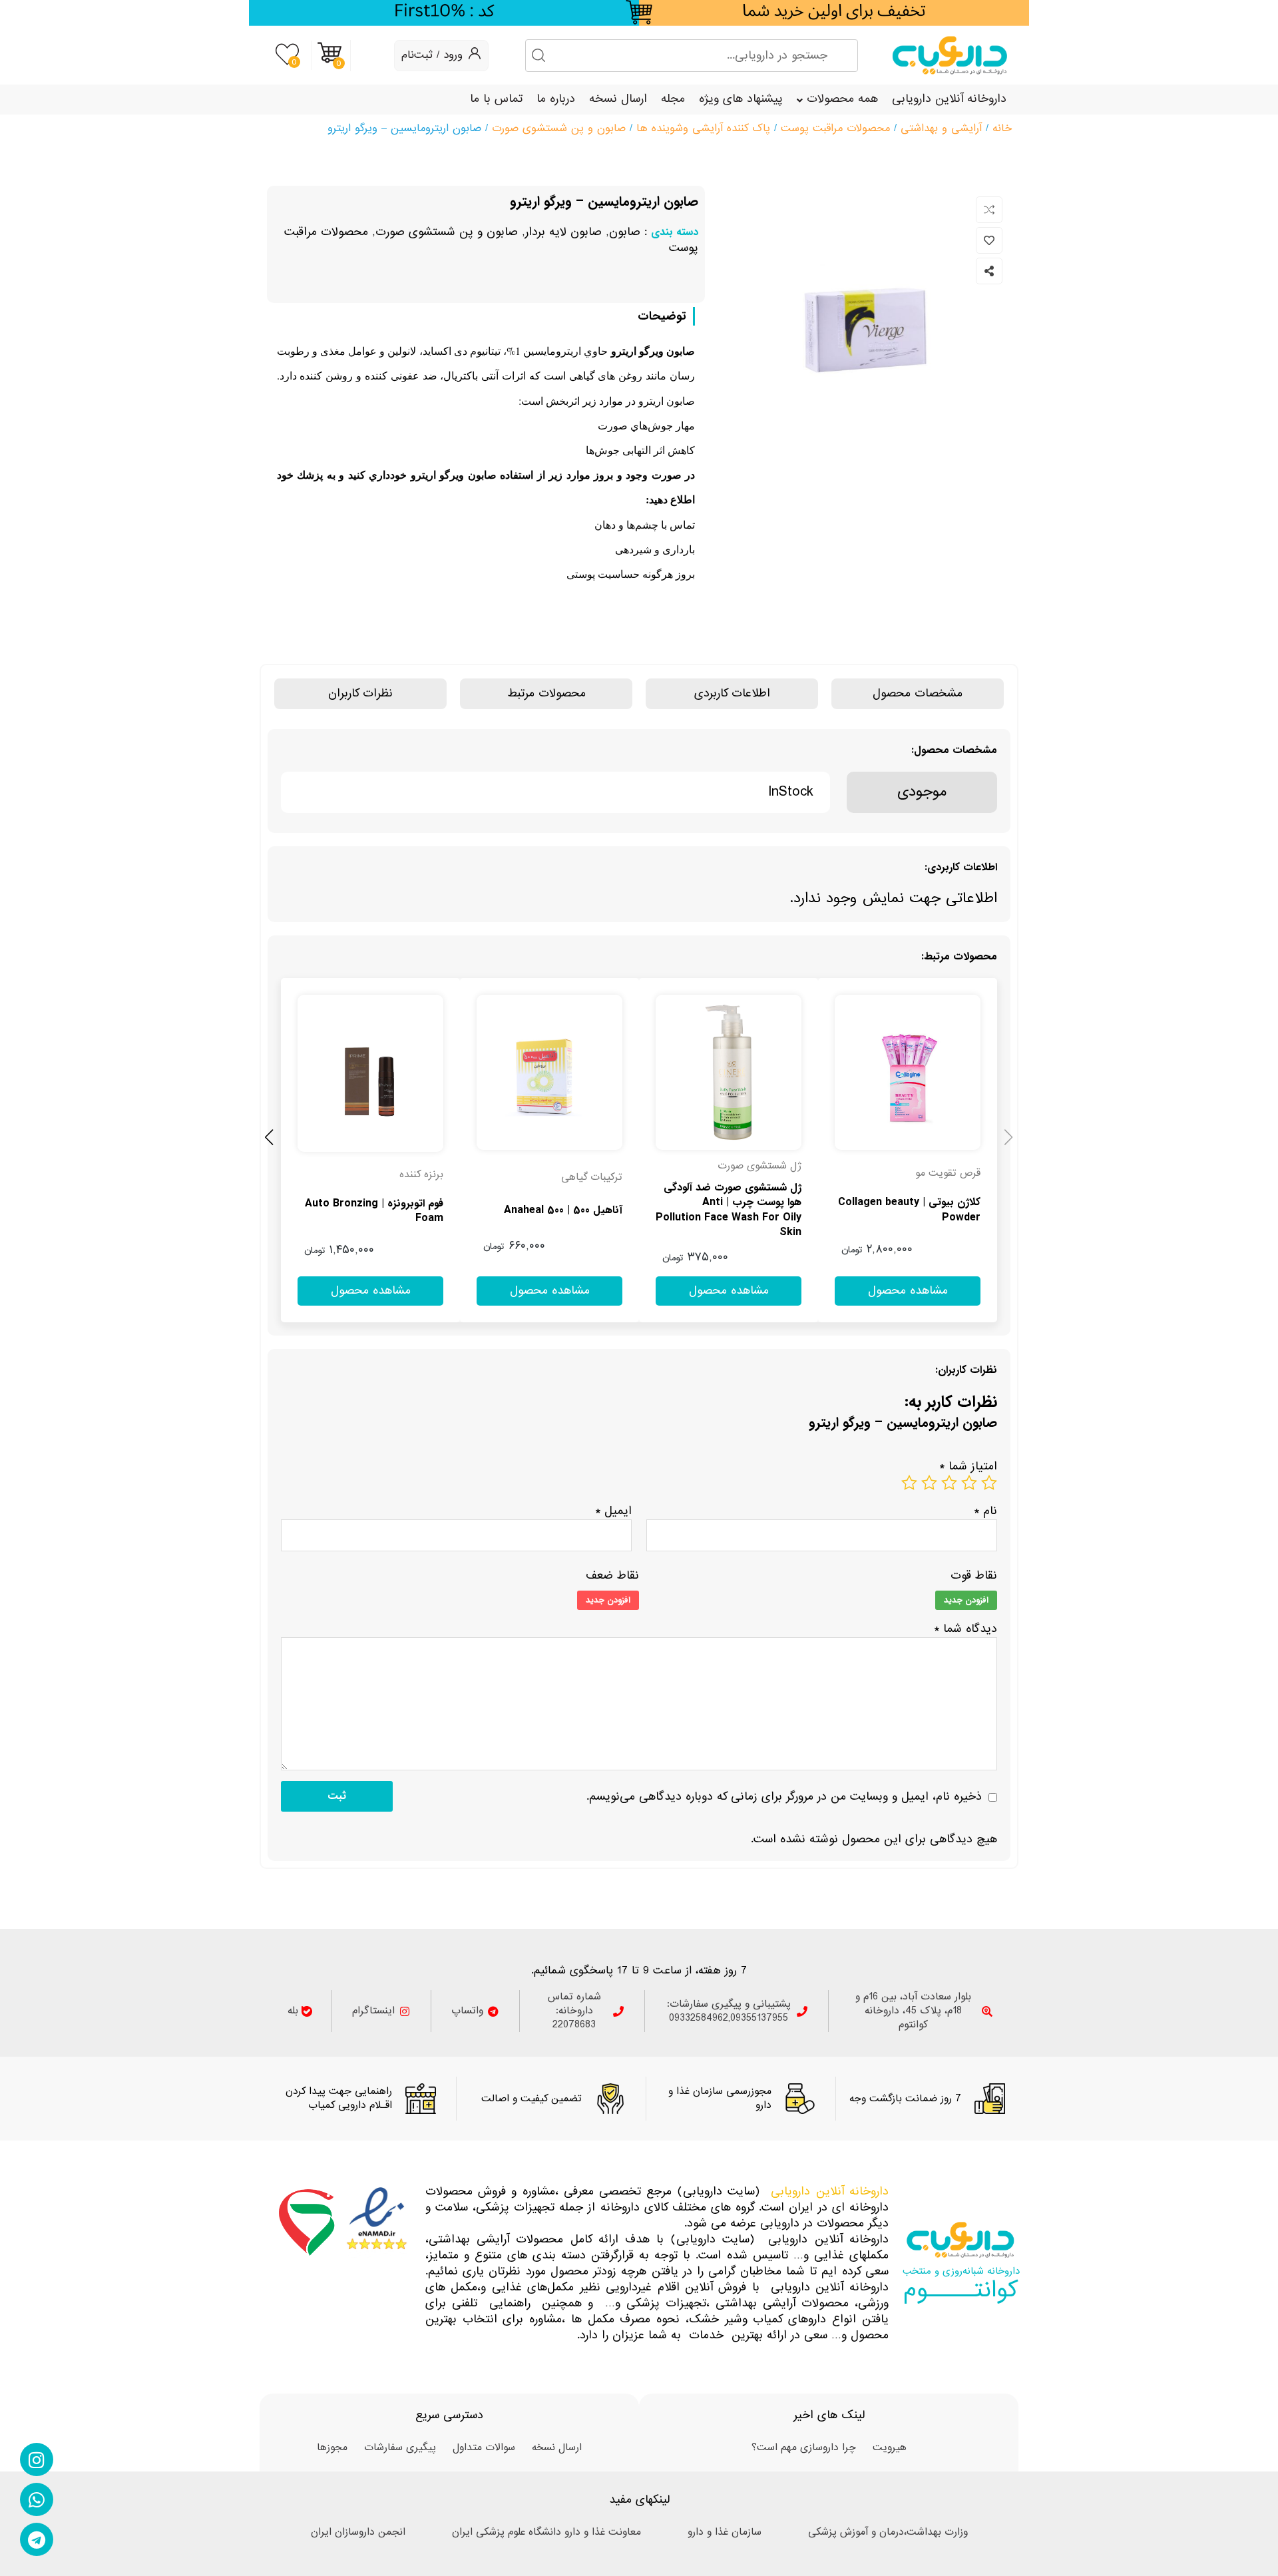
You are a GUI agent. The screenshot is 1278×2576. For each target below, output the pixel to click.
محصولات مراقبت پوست (835, 128)
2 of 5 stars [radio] (969, 1483)
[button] (269, 1135)
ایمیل (613, 1511)
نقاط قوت (974, 1576)
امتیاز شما (968, 1466)
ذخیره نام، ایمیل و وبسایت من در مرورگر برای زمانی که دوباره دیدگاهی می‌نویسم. (784, 1797)
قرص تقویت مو (948, 1173)
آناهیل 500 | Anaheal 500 (563, 1210)
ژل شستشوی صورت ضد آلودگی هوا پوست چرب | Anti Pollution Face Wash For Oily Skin (729, 1210)
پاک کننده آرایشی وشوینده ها (703, 128)
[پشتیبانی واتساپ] (37, 2499)
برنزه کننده (421, 1174)
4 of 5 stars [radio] (929, 1483)
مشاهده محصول (957, 986)
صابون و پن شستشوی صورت (559, 128)
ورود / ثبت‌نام (432, 55)
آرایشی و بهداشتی (941, 128)
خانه (1002, 128)
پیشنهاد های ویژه (741, 99)
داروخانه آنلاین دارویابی (949, 99)
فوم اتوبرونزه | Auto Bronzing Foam (374, 1211)
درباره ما (556, 99)
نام (985, 1511)
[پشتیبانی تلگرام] (37, 2539)
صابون (625, 232)
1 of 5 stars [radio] (989, 1483)
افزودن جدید (966, 1600)
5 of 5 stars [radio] (909, 1483)
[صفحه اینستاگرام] (37, 2459)
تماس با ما (496, 99)
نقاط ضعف (612, 1576)
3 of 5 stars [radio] (949, 1483)
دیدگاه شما (965, 1629)
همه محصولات (842, 99)
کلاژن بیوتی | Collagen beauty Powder (909, 1210)
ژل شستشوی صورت (759, 1166)
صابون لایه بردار (563, 232)
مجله (673, 99)
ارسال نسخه (618, 99)
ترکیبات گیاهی (592, 1177)
